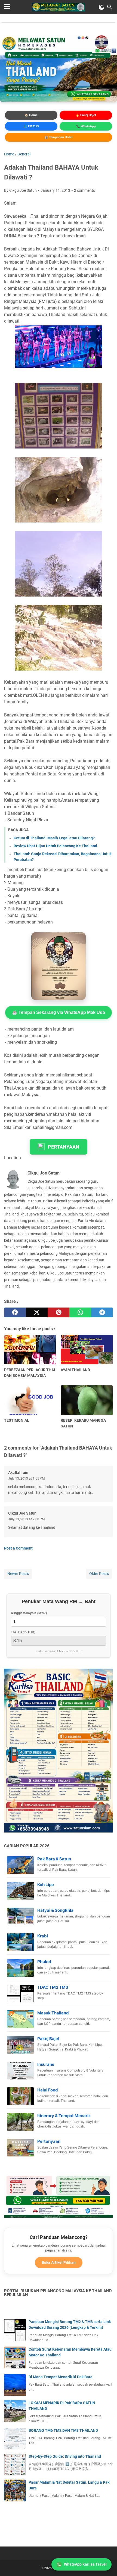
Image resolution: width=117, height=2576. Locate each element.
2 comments (84, 190)
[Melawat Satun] (58, 7)
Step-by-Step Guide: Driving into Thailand (65, 2456)
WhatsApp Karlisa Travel (85, 2564)
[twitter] (37, 1312)
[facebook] (15, 1312)
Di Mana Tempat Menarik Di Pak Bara (61, 2377)
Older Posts (99, 1574)
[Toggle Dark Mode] (101, 7)
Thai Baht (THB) (23, 1632)
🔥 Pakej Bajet (86, 115)
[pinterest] (59, 1312)
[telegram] (102, 1312)
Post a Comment (18, 1548)
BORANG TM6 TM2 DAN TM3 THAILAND (63, 2430)
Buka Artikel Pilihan (59, 2262)
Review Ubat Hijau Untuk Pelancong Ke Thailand (55, 846)
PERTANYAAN (64, 1147)
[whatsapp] (80, 1312)
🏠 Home (31, 115)
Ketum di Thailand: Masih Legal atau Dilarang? (54, 838)
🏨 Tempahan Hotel (58, 137)
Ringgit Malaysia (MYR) (29, 1613)
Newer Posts (18, 1574)
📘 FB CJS (31, 126)
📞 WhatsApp (86, 126)
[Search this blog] (110, 7)
